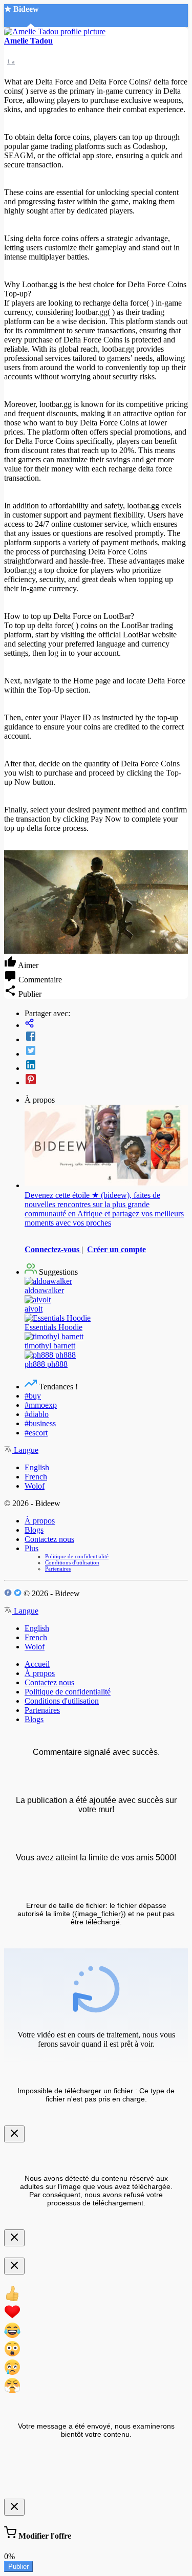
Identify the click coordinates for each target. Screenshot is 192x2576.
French (36, 1477)
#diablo (37, 1414)
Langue (25, 1450)
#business (40, 1423)
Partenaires (58, 1569)
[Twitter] (106, 1051)
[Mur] (106, 1024)
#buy (33, 1396)
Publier (18, 2567)
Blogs (34, 1530)
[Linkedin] (106, 1066)
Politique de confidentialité (77, 1556)
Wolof (35, 1486)
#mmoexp (41, 1405)
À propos (40, 1521)
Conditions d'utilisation (72, 1562)
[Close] (14, 2134)
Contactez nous (49, 1539)
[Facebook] (106, 1037)
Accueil (37, 1664)
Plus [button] (31, 1548)
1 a (11, 61)
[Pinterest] (106, 1080)
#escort (36, 1433)
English (37, 1467)
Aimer (27, 965)
